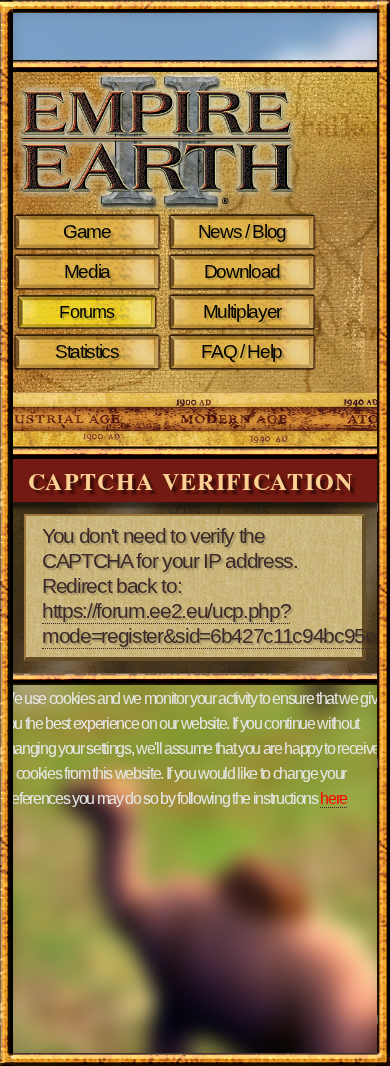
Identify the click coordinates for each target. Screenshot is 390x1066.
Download (242, 271)
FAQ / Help (241, 351)
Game (87, 231)
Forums (86, 312)
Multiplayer (242, 311)
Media (87, 271)
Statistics (87, 351)
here (333, 798)
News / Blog (242, 231)
